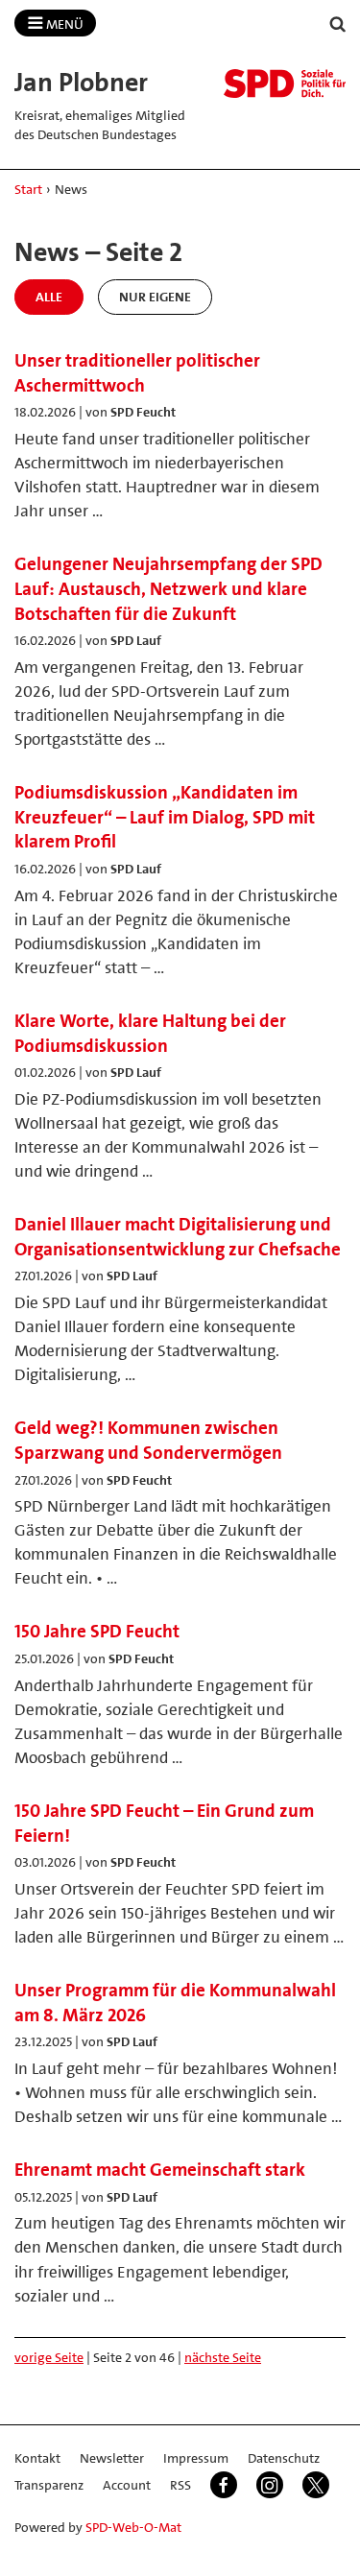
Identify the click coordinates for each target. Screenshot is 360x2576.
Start (28, 189)
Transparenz (49, 2485)
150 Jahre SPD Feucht (97, 1631)
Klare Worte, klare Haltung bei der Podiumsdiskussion (150, 1033)
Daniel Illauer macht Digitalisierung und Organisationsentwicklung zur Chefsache (178, 1237)
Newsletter (112, 2458)
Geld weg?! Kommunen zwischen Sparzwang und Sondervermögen (148, 1440)
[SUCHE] (338, 24)
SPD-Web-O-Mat (133, 2527)
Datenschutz (284, 2458)
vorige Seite (49, 2357)
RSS (180, 2485)
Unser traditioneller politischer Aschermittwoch (137, 373)
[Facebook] (224, 2485)
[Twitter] (316, 2485)
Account (127, 2485)
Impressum (196, 2458)
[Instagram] (270, 2485)
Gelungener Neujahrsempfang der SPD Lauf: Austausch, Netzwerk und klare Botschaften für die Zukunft (168, 588)
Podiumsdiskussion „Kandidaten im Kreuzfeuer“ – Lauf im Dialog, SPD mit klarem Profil (165, 817)
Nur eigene (155, 297)
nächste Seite (223, 2357)
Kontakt (37, 2458)
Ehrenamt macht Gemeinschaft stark (160, 2170)
